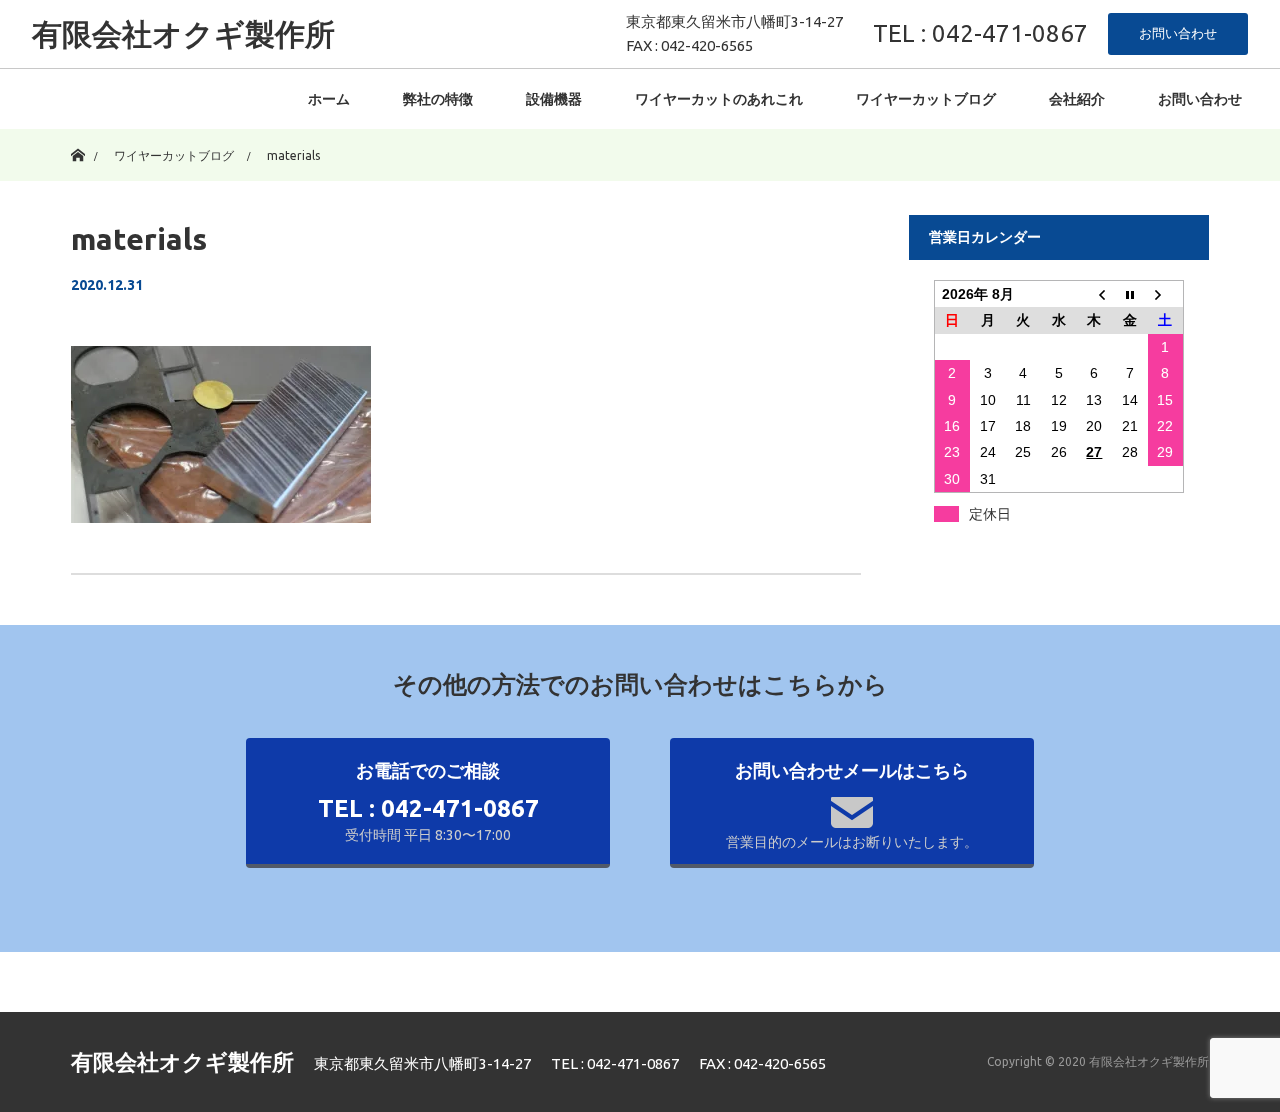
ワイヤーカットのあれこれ (719, 99)
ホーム (329, 99)
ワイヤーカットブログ (926, 99)
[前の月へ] (1095, 294)
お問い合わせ (1178, 33)
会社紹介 (1077, 99)
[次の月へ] (1166, 294)
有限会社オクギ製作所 (183, 34)
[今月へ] (1130, 294)
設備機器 (554, 99)
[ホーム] (77, 136)
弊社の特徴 (438, 99)
